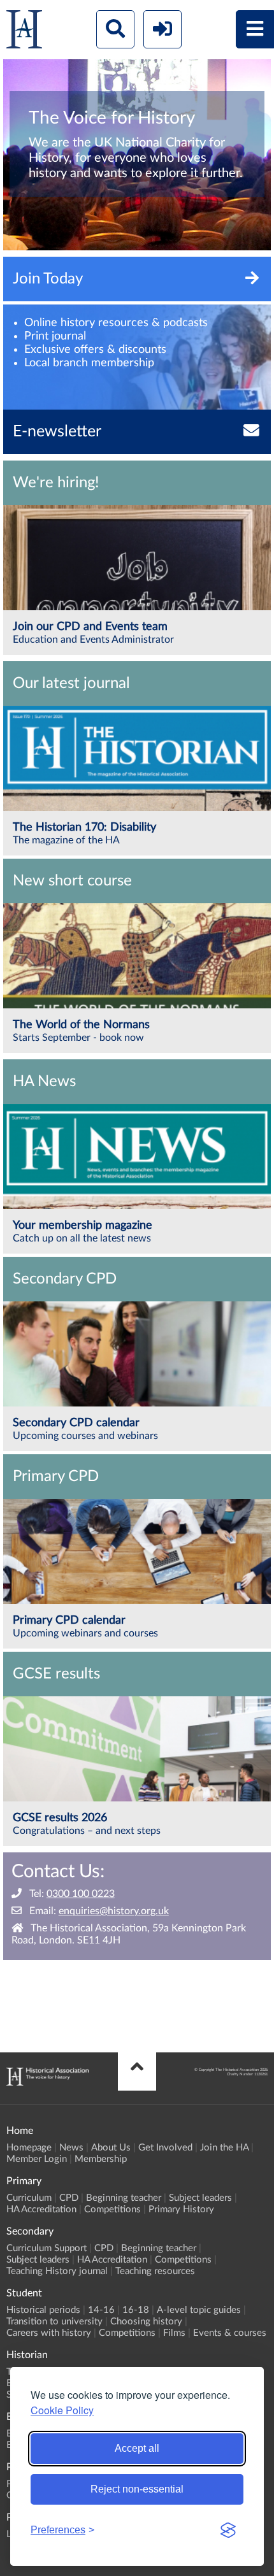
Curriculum (29, 2198)
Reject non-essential (137, 2489)
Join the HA (224, 2148)
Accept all (137, 2448)
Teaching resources (155, 2271)
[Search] (115, 29)
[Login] (162, 29)
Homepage (29, 2148)
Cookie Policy (62, 2410)
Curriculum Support (47, 2248)
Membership (101, 2159)
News (71, 2148)
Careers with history (49, 2333)
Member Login (37, 2159)
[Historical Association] (24, 32)
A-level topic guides (199, 2310)
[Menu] (255, 29)
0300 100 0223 (81, 1894)
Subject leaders (200, 2198)
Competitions (112, 2209)
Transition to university (54, 2322)
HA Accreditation (41, 2209)
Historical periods (43, 2310)
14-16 (101, 2310)
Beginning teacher (124, 2198)
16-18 (136, 2310)
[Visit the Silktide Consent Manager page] (228, 2530)
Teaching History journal (57, 2271)
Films (174, 2333)
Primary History (181, 2209)
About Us (111, 2148)
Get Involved (165, 2148)
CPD (69, 2198)
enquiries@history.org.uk (114, 1911)
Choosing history (146, 2322)
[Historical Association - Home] (47, 2082)
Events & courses (230, 2333)
